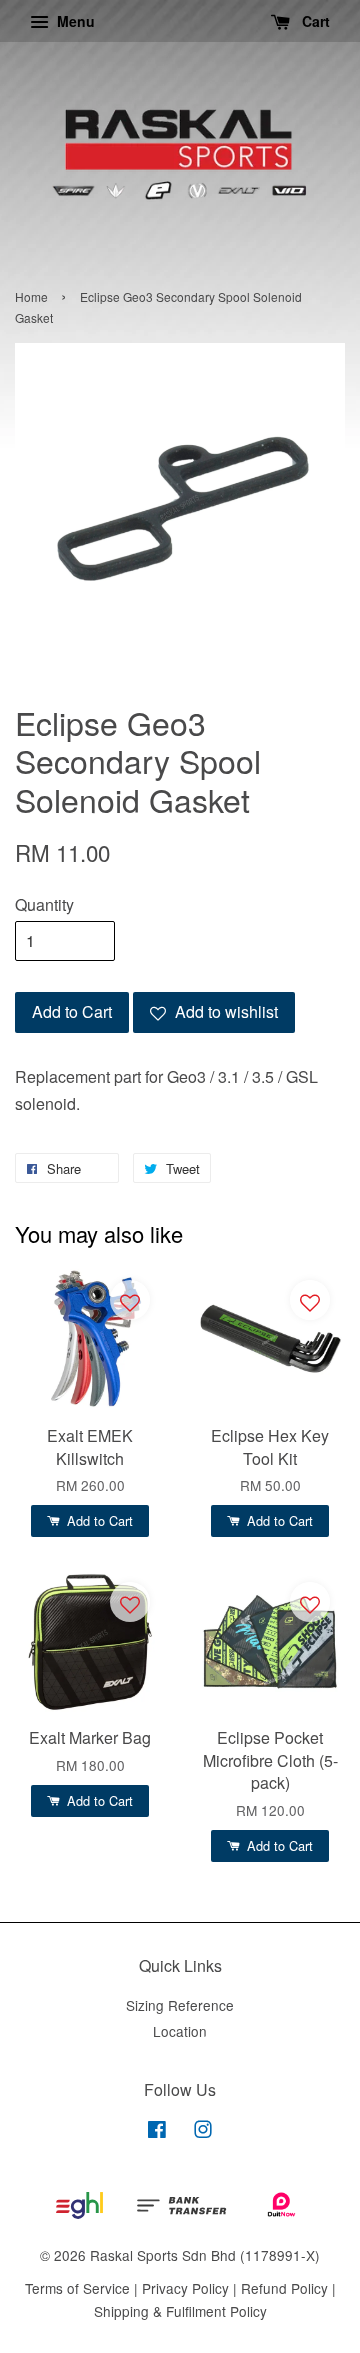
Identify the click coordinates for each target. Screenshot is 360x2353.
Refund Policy (284, 2288)
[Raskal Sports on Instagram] (203, 2132)
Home (31, 296)
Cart (314, 21)
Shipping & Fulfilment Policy (180, 2311)
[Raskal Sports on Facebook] (157, 2132)
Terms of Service (77, 2288)
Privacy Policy (185, 2288)
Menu (74, 21)
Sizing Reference (180, 2005)
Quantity (44, 904)
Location (180, 2031)
